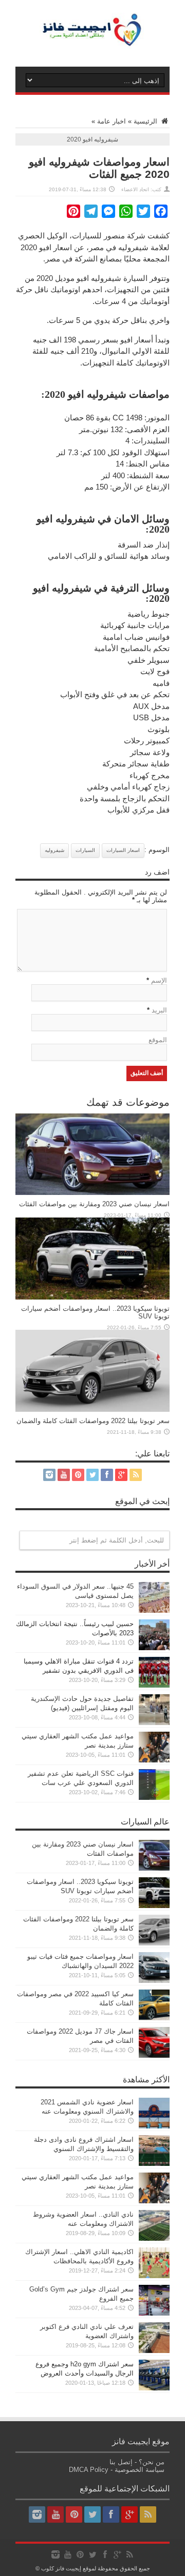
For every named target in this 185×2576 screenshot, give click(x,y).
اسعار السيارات (123, 850)
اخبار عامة (112, 121)
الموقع (158, 1040)
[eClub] (93, 41)
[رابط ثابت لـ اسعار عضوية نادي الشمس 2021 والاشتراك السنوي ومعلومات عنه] (154, 2126)
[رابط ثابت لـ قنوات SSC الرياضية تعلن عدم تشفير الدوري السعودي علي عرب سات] (154, 1798)
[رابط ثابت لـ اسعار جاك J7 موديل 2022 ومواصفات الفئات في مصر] (154, 2055)
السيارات (85, 850)
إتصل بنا (121, 2462)
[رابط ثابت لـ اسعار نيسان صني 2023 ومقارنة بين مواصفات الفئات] (92, 1193)
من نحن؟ (152, 2462)
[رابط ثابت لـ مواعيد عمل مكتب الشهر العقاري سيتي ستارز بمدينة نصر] (154, 1760)
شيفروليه (54, 850)
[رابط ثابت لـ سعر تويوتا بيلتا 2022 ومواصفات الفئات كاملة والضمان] (92, 1409)
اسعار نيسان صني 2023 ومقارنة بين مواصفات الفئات (94, 1204)
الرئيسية (146, 121)
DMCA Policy (89, 2470)
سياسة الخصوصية (140, 2470)
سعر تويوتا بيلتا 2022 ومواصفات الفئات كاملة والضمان (93, 1421)
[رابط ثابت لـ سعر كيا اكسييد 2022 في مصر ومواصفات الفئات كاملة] (154, 2018)
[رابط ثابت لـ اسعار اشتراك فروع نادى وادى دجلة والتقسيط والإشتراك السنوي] (154, 2164)
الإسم (159, 980)
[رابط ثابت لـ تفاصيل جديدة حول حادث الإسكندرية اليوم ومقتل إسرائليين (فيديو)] (154, 1723)
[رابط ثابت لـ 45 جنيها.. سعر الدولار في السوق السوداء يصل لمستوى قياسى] (154, 1610)
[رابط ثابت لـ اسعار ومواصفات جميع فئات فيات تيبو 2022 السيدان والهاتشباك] (154, 1981)
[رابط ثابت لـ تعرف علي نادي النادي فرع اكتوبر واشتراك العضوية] (154, 2351)
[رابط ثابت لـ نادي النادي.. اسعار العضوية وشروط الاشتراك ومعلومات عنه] (154, 2238)
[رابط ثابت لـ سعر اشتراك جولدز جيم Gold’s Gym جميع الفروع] (154, 2313)
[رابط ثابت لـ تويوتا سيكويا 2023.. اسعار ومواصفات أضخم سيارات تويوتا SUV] (92, 1297)
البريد (159, 1010)
